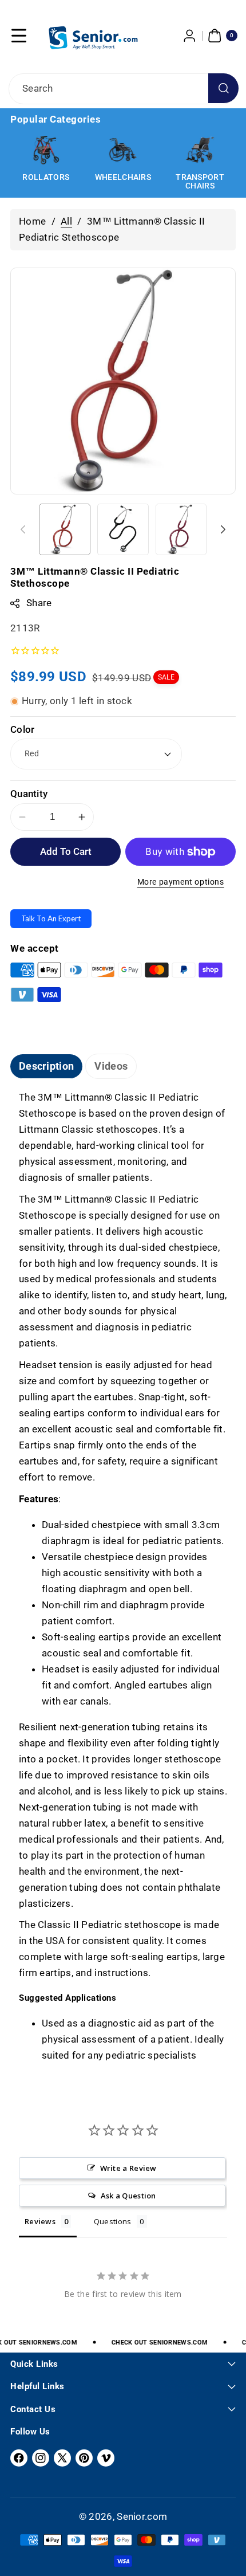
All (66, 221)
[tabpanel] (123, 1577)
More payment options (181, 882)
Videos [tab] (111, 1066)
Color (23, 729)
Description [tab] (46, 1066)
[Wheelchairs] (123, 150)
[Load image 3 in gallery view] (181, 529)
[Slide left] (23, 529)
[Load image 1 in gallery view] (65, 529)
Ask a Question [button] (128, 2196)
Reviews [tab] (40, 2221)
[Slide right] (223, 529)
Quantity (29, 794)
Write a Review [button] (128, 2168)
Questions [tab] (113, 2221)
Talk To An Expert (51, 918)
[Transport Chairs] (200, 150)
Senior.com (142, 2516)
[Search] (223, 89)
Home (32, 221)
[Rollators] (46, 150)
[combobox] (123, 89)
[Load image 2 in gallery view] (123, 529)
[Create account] (190, 36)
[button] (19, 36)
